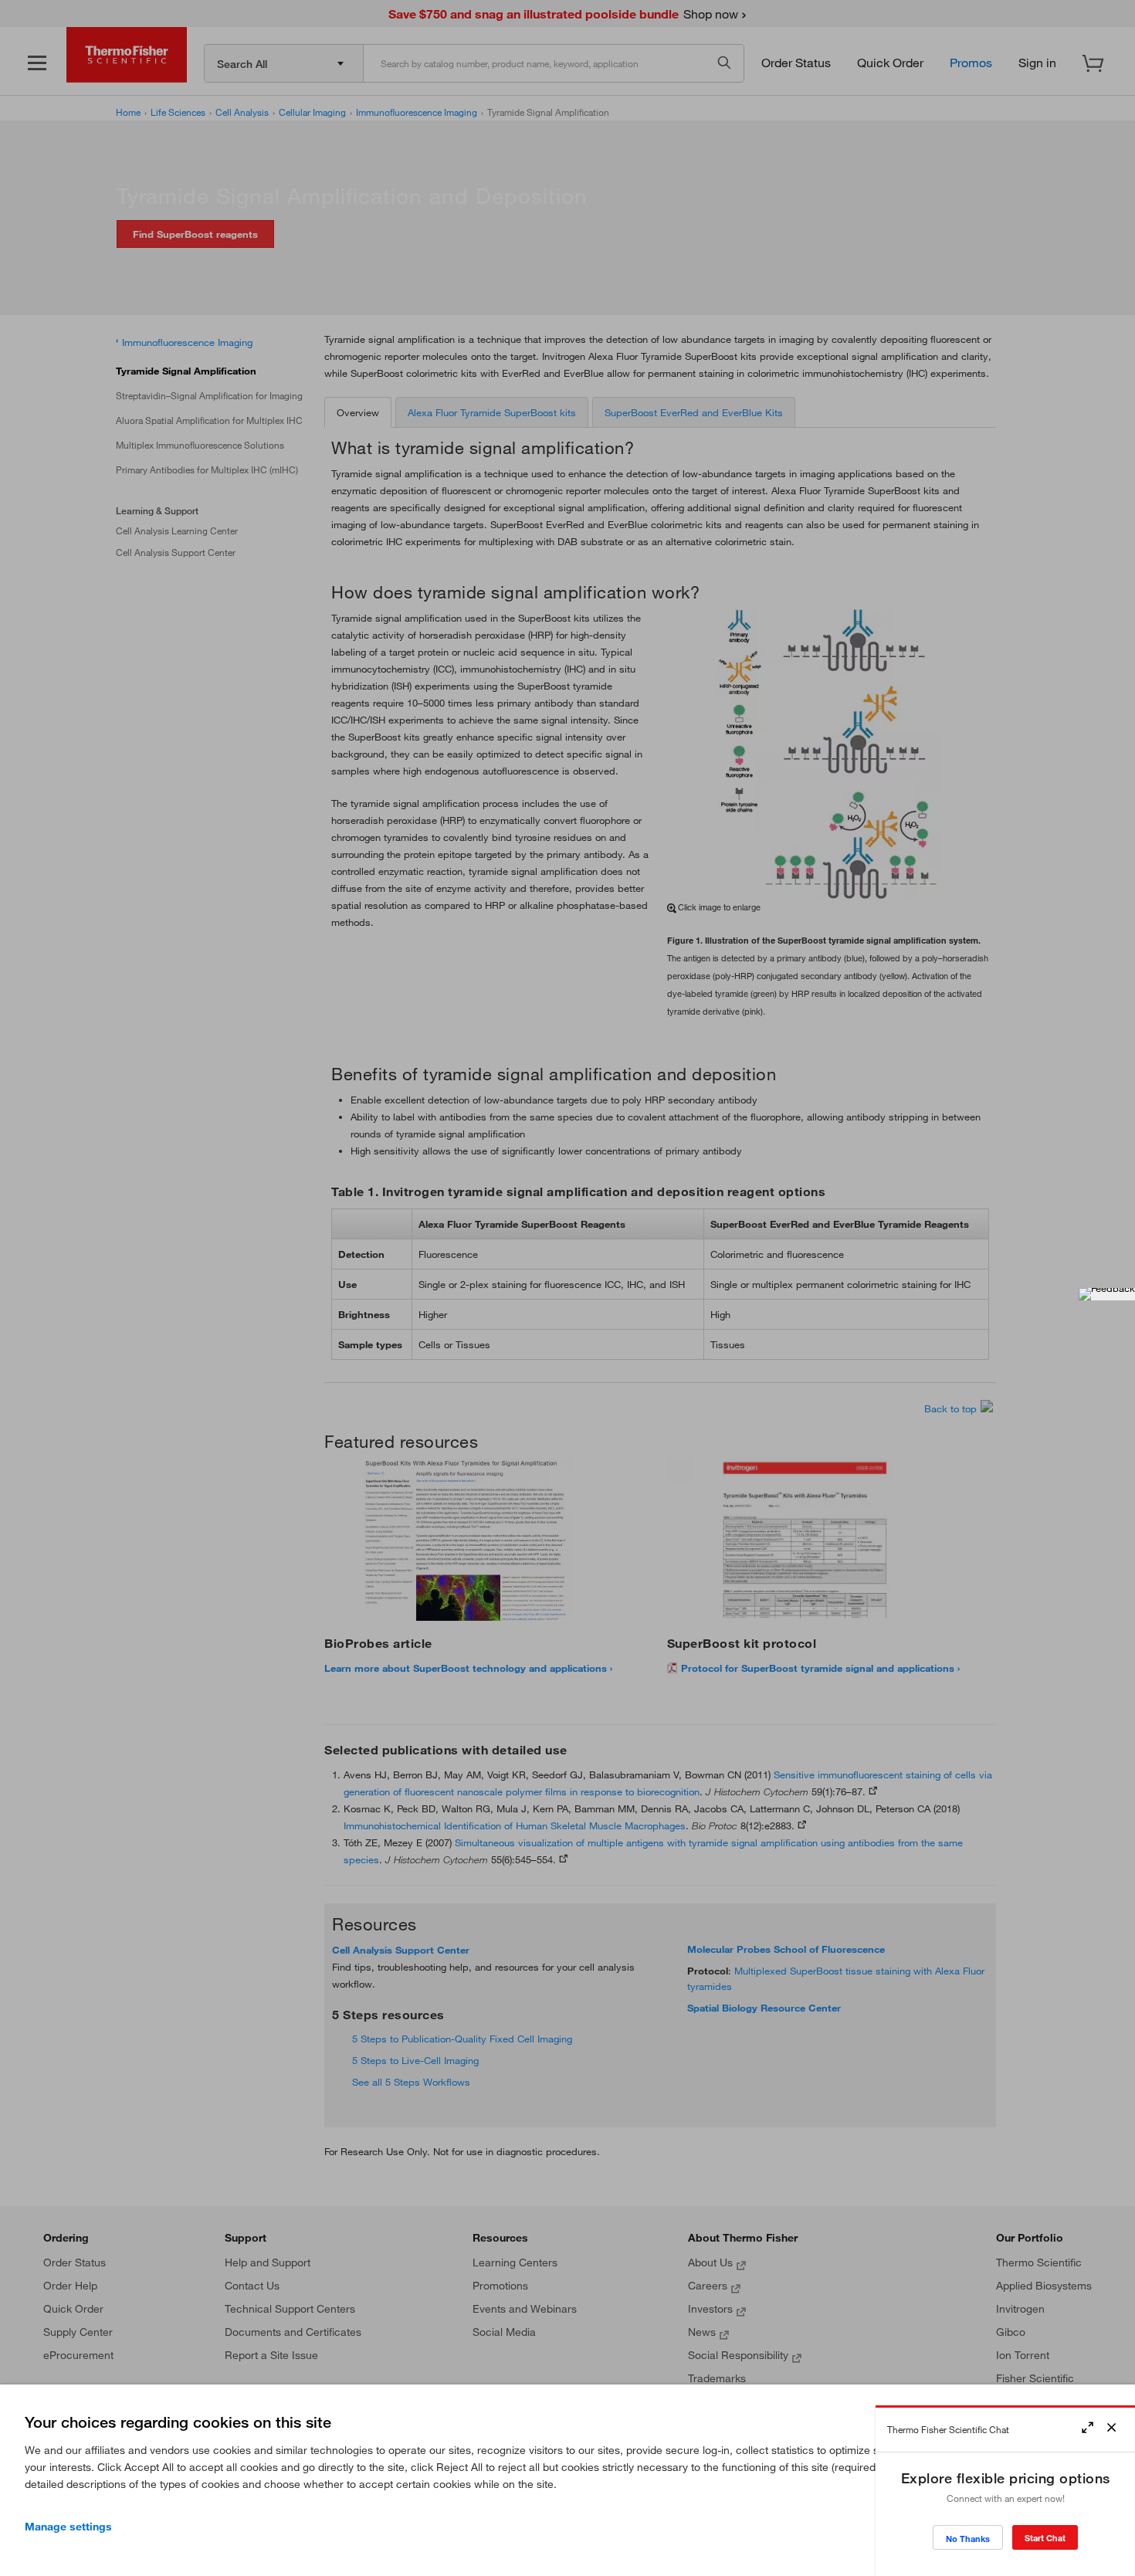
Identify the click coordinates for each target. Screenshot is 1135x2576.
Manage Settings (68, 2527)
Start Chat (1045, 2538)
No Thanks (968, 2539)
